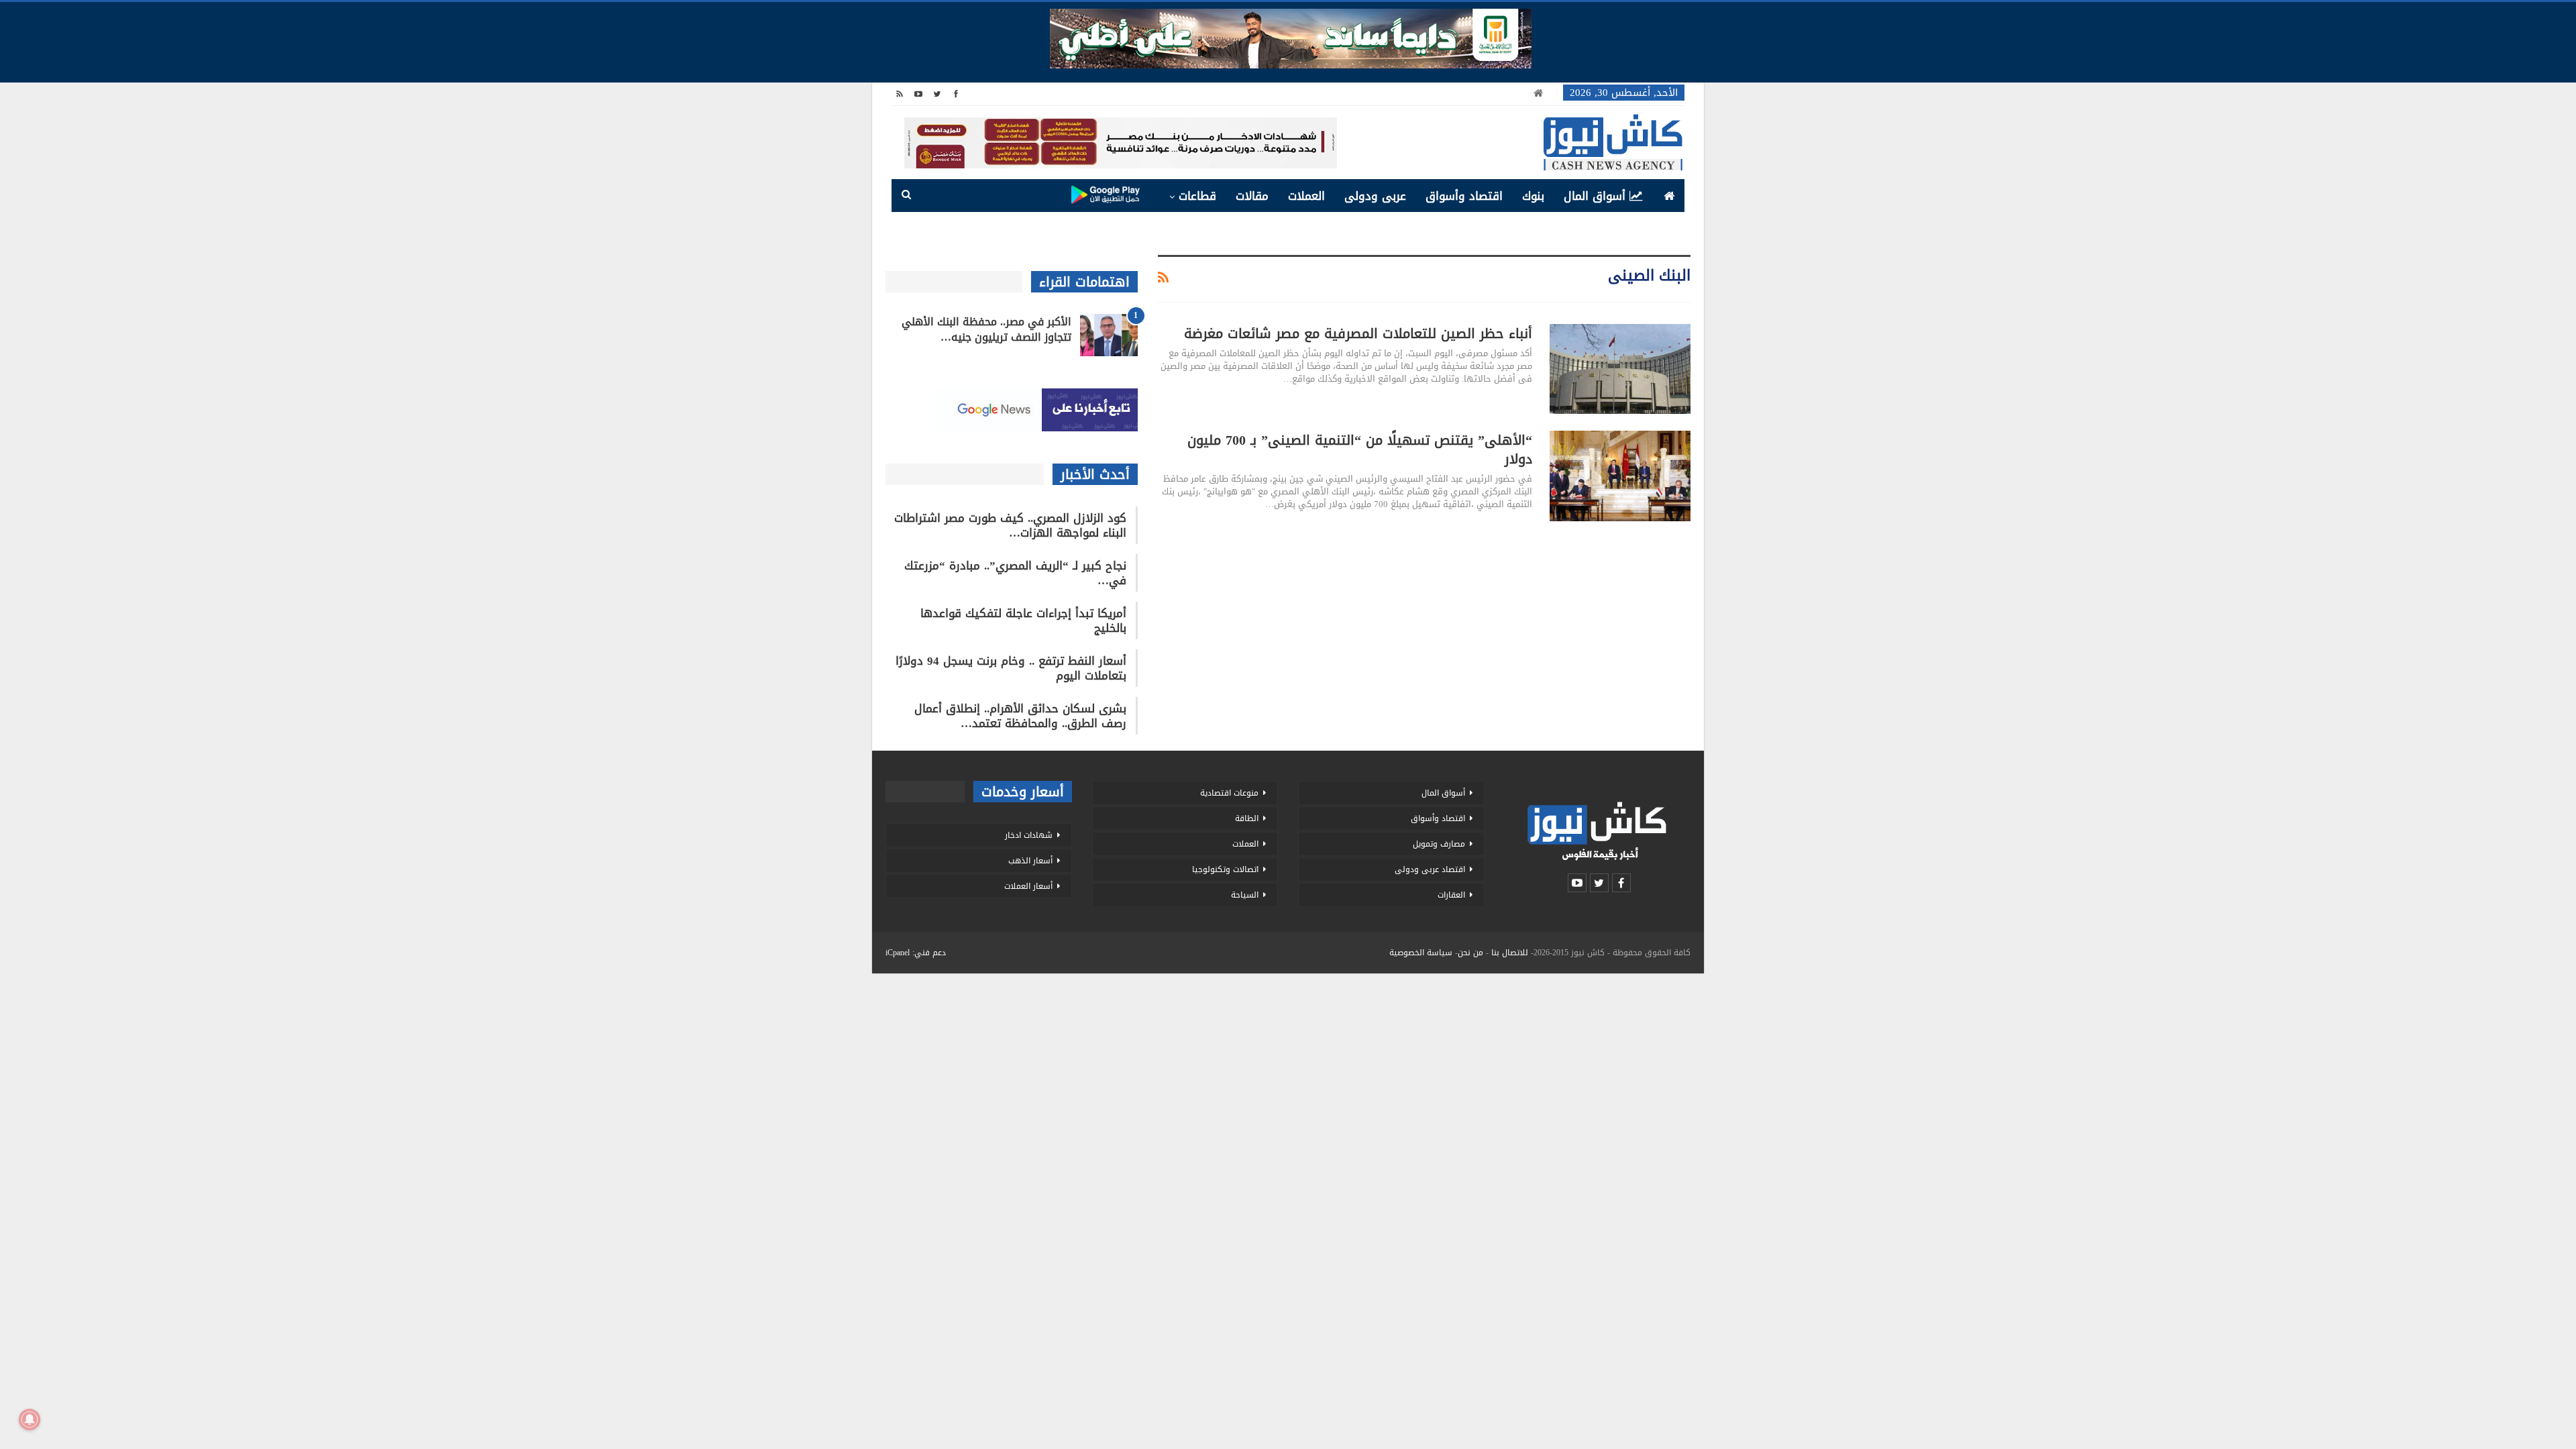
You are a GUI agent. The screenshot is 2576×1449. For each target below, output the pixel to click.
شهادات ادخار (1029, 835)
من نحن (1470, 953)
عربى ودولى (1375, 196)
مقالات (1252, 196)
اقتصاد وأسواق (1464, 196)
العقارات (1451, 895)
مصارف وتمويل (1439, 844)
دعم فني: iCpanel (916, 953)
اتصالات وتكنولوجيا (1225, 869)
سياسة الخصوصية (1421, 953)
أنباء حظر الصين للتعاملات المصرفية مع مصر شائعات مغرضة (1358, 333)
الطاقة (1247, 818)
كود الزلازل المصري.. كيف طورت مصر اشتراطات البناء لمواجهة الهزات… (1010, 525)
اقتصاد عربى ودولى (1430, 869)
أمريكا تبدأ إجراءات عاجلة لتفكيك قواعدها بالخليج (1023, 621)
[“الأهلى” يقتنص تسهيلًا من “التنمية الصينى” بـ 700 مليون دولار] (1620, 476)
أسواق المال (1595, 196)
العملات (1306, 196)
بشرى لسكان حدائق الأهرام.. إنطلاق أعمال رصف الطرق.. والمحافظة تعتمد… (1020, 716)
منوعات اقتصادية (1229, 793)
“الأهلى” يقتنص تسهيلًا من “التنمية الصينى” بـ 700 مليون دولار (1360, 449)
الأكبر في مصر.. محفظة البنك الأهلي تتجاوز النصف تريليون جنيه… (986, 329)
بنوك (1533, 196)
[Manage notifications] (30, 1419)
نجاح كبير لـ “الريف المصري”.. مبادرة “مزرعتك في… (1015, 573)
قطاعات (1197, 196)
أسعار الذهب (1030, 861)
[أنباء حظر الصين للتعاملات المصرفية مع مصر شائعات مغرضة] (1620, 369)
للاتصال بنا (1510, 953)
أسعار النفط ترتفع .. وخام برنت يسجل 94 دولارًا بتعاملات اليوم (1011, 668)
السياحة (1245, 895)
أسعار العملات (1028, 886)
